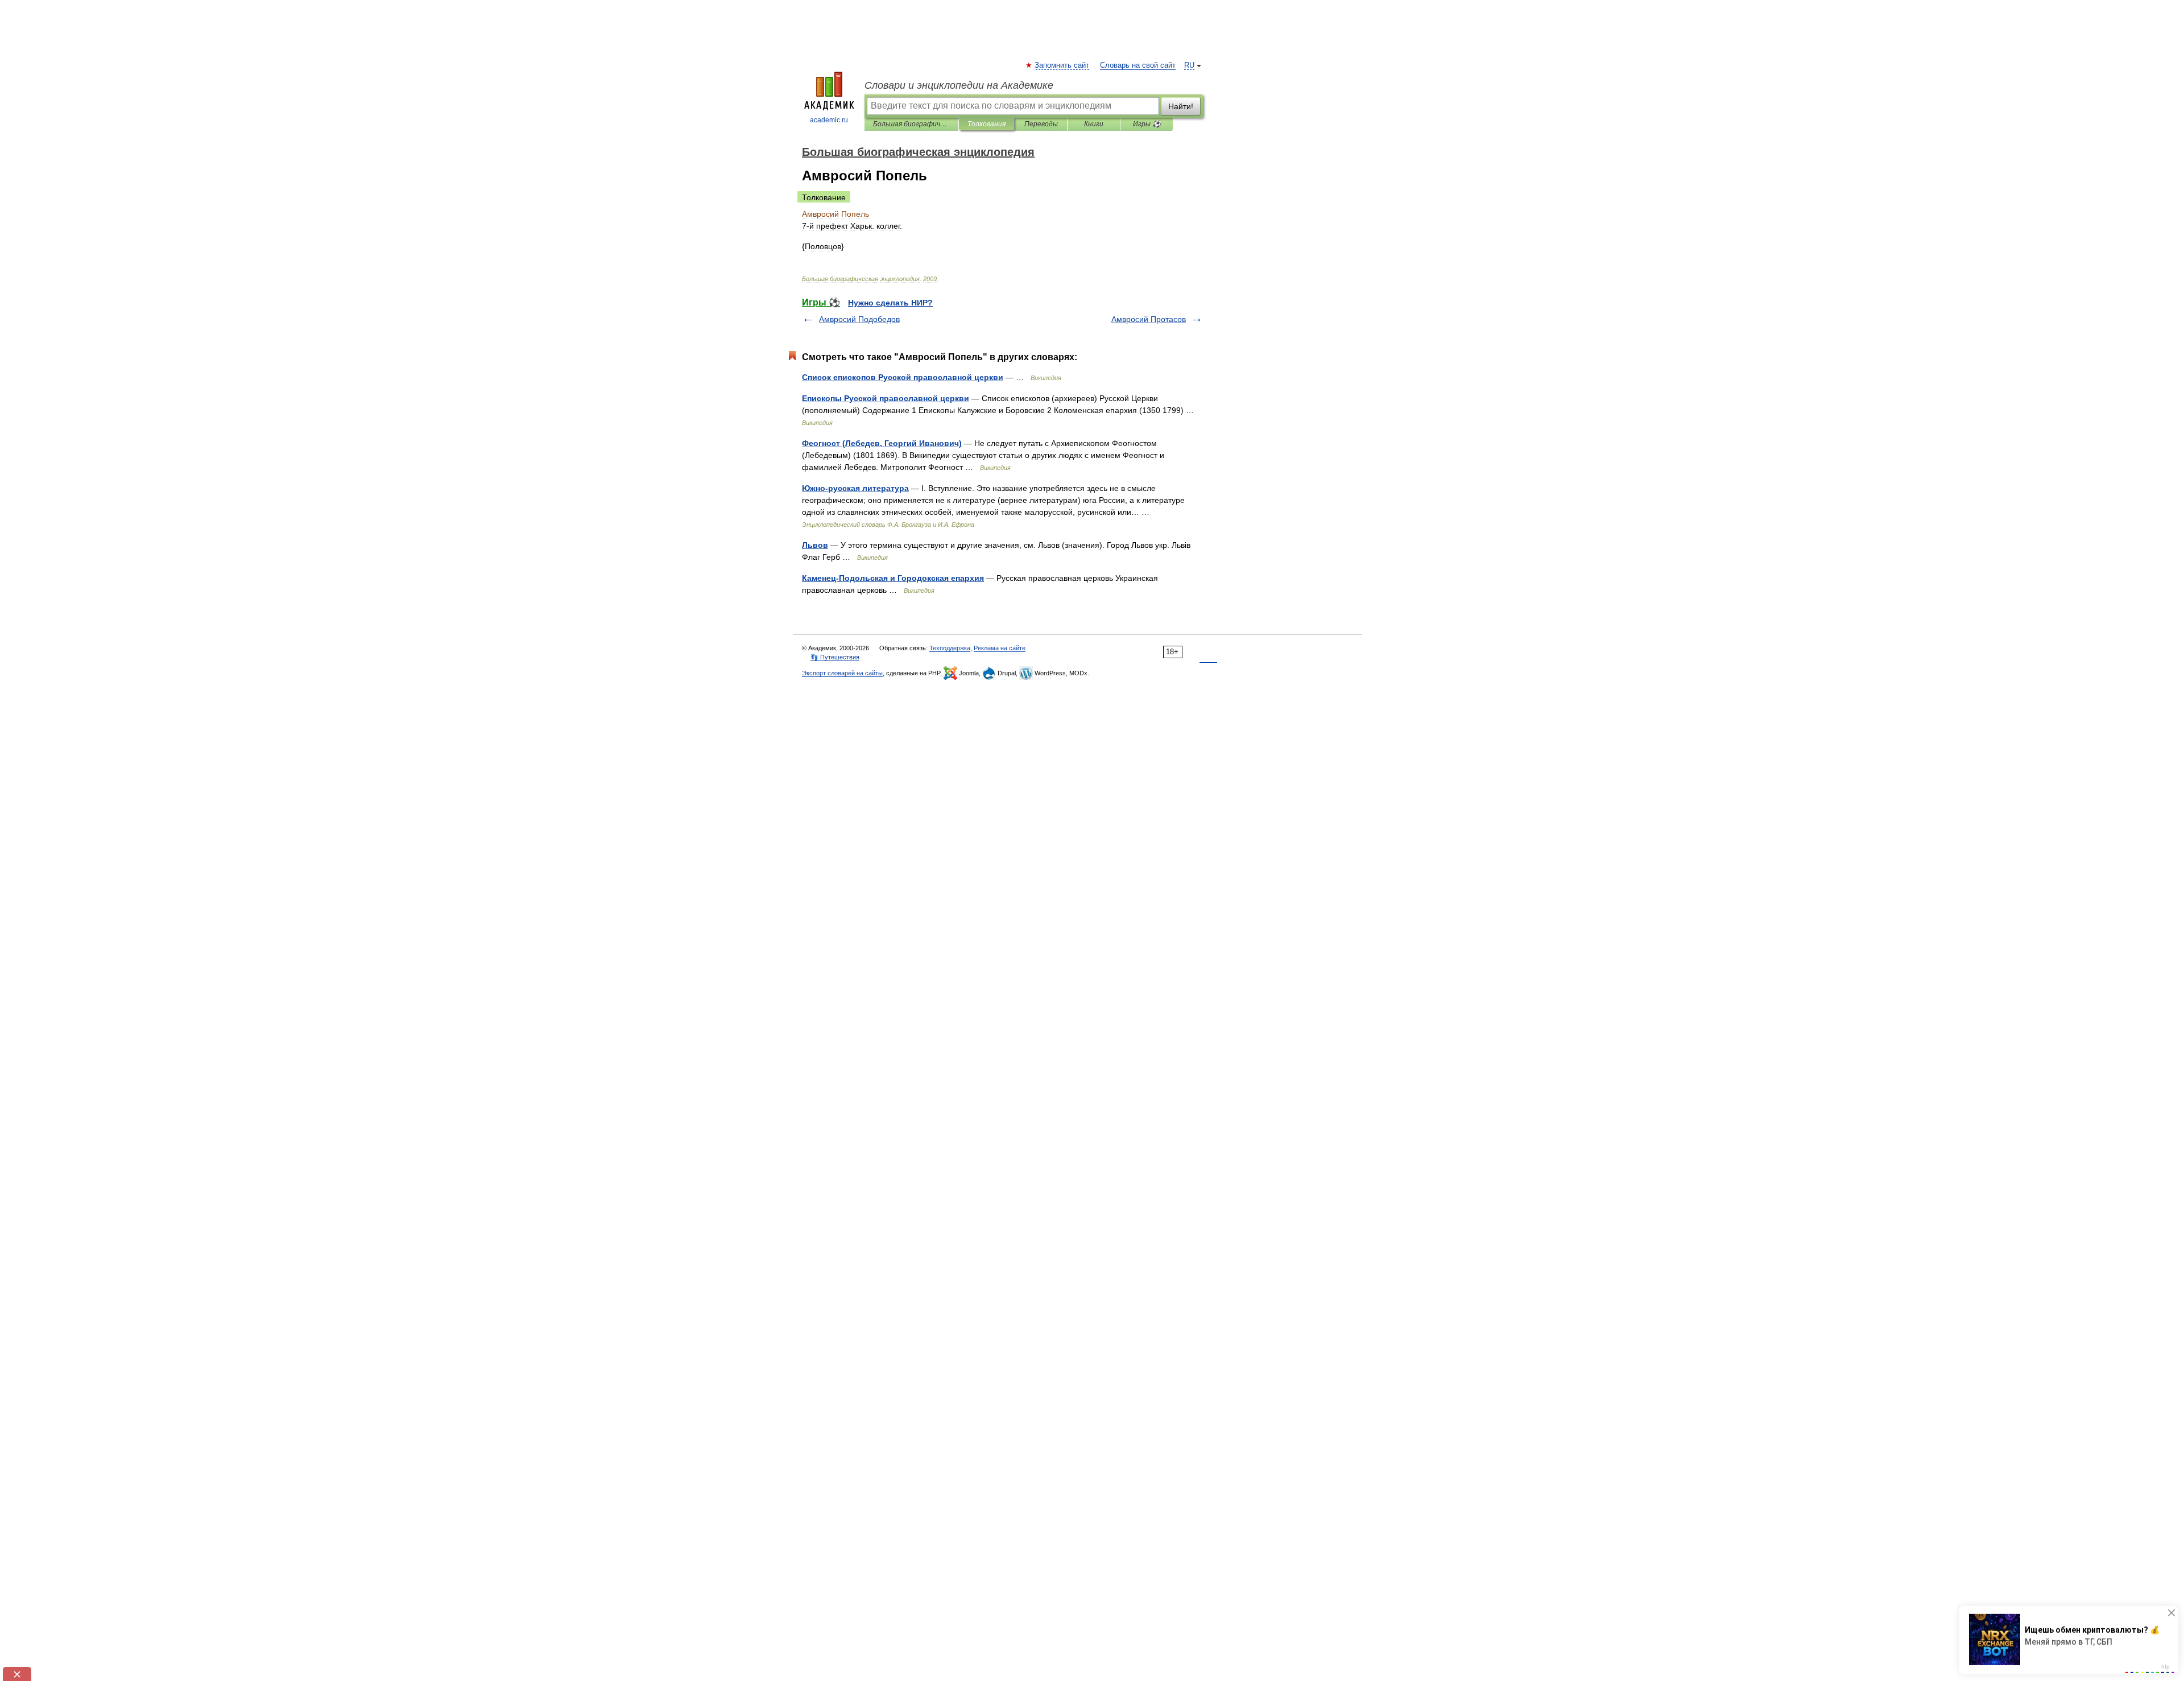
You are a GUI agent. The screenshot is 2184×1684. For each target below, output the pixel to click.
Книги (1094, 124)
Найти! (1181, 106)
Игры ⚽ (1147, 124)
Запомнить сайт (1062, 65)
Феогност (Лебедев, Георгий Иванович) (882, 443)
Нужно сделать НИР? (890, 303)
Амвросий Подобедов (859, 319)
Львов (815, 545)
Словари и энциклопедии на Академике (959, 85)
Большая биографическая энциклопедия (911, 124)
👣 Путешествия (835, 657)
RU (1189, 65)
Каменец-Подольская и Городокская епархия (893, 578)
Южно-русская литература (855, 488)
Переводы (1041, 124)
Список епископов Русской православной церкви (903, 377)
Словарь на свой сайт (1138, 65)
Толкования (986, 124)
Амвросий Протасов (1149, 319)
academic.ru (829, 120)
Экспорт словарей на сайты (842, 673)
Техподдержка (950, 648)
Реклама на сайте (1000, 648)
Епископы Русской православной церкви (886, 398)
